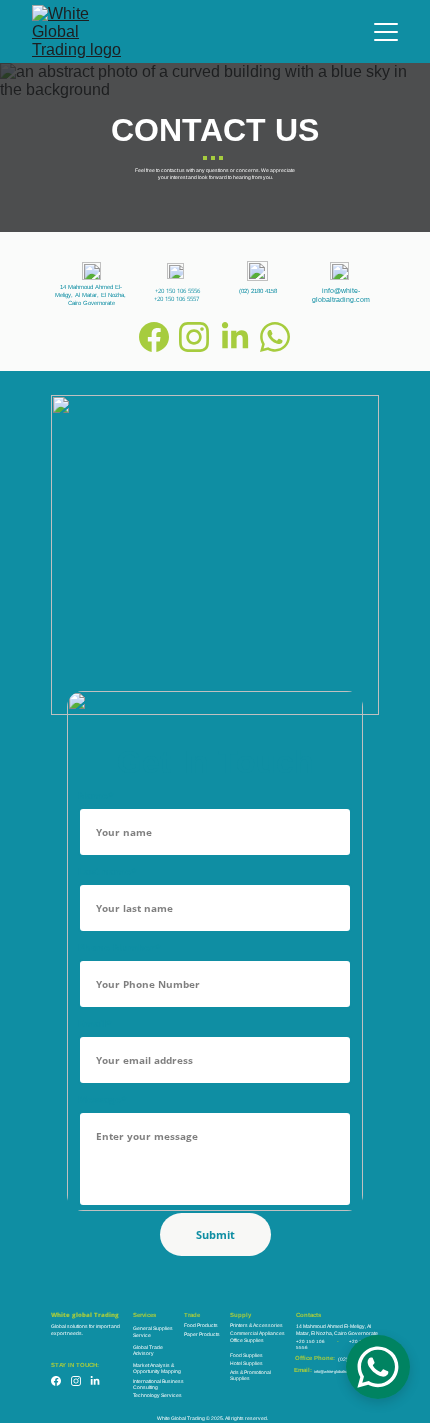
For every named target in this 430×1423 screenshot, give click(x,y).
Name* (95, 795)
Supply (240, 1315)
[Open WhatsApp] (378, 1367)
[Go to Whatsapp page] (275, 337)
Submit (215, 1234)
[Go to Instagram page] (194, 337)
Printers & (241, 1325)
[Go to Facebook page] (154, 337)
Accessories (268, 1325)
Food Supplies (246, 1355)
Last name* (107, 871)
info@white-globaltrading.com (338, 1371)
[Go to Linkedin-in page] (235, 337)
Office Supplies (247, 1340)
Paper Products (202, 1334)
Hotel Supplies (246, 1363)
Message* (102, 1099)
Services (144, 1315)
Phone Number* (119, 947)
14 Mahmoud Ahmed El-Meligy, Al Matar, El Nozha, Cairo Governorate (91, 295)
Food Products (201, 1325)
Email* (94, 1023)
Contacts (308, 1315)
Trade (192, 1315)
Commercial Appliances (257, 1333)
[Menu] (386, 32)
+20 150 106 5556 (177, 291)
